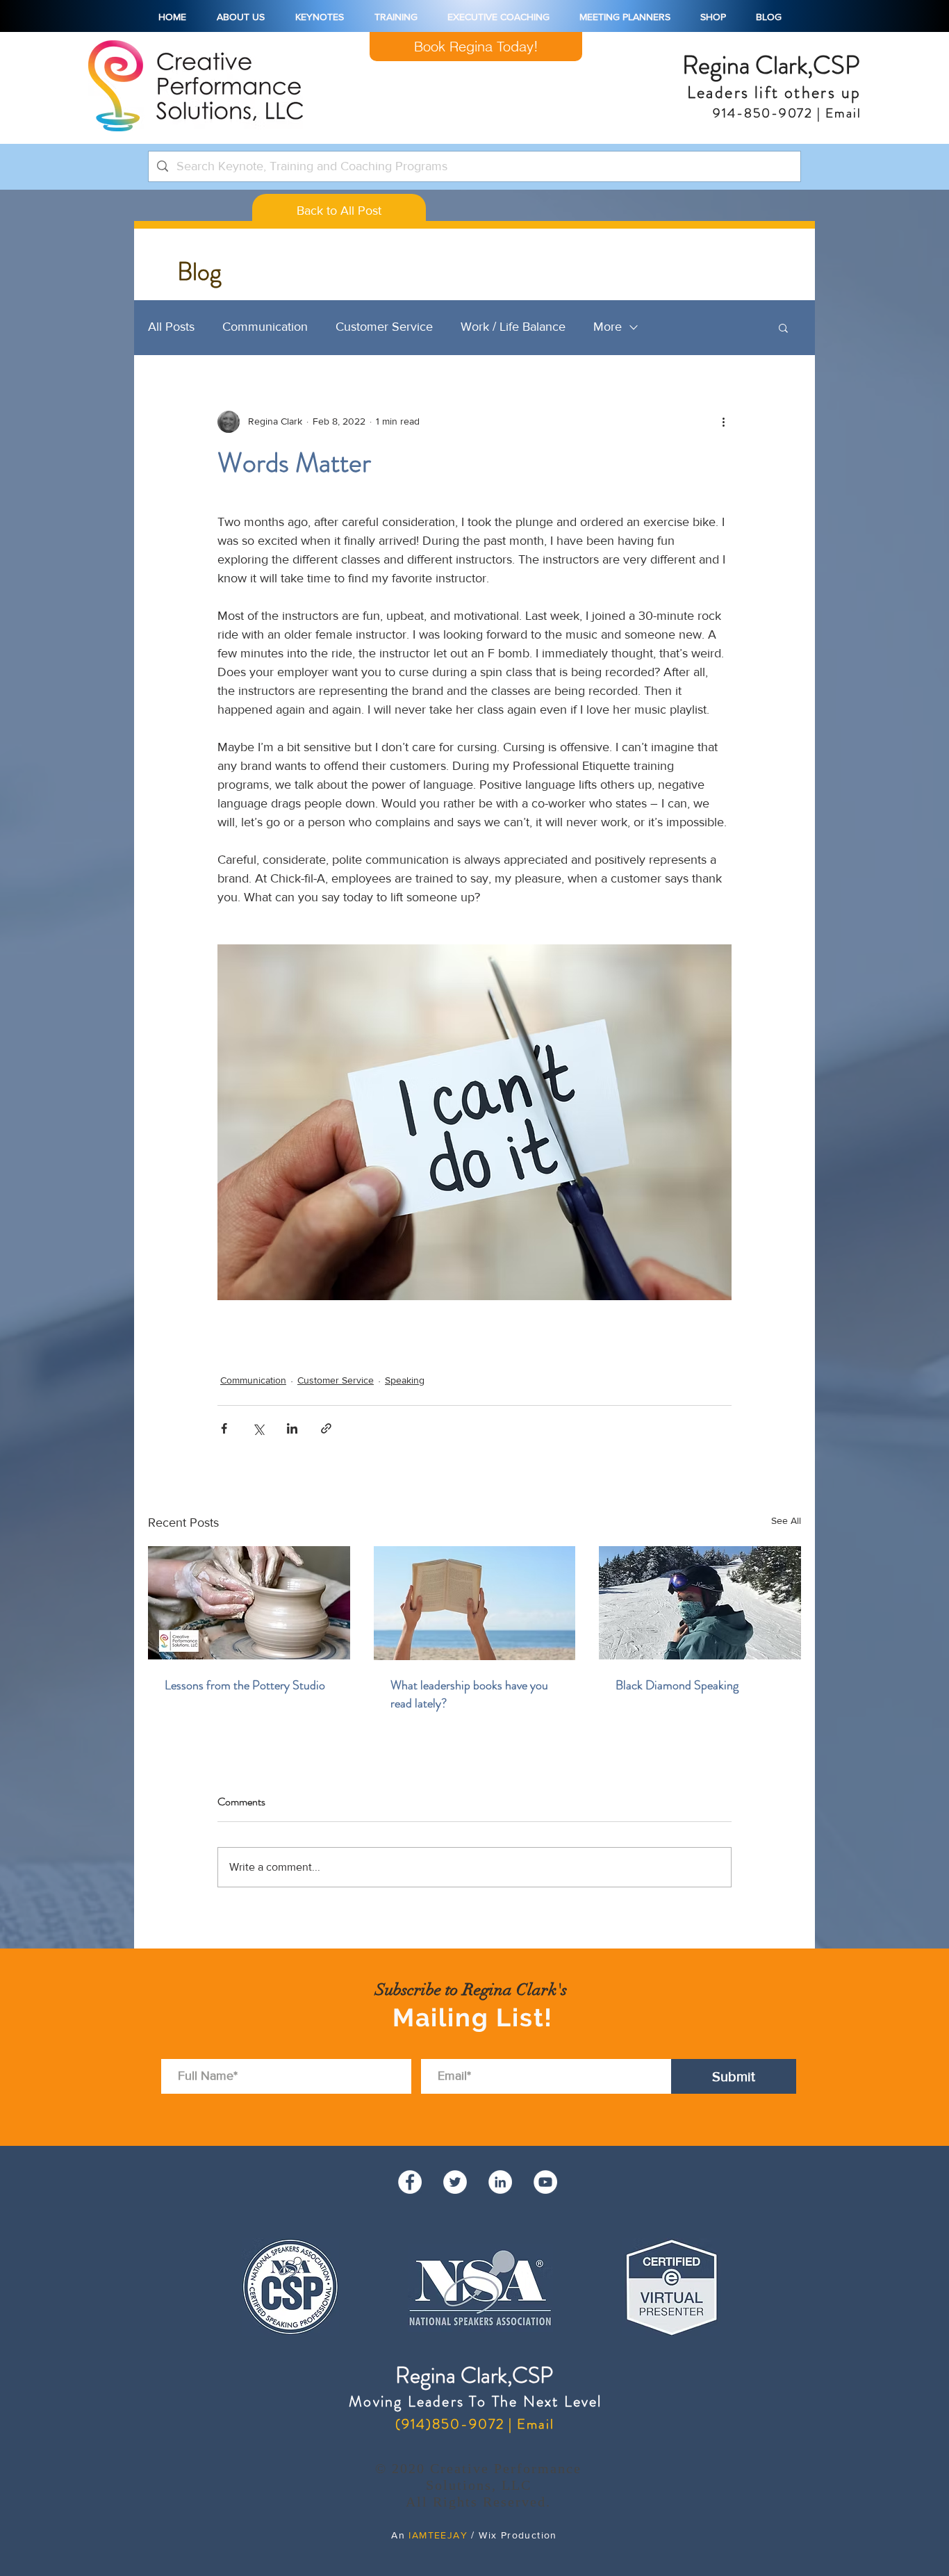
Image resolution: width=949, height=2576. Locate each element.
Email (841, 113)
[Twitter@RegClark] (455, 2182)
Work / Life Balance (513, 327)
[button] (783, 327)
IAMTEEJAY (438, 2535)
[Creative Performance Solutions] (545, 2182)
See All (786, 1520)
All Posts (171, 327)
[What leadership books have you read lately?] (475, 1603)
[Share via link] (326, 1428)
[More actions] (723, 422)
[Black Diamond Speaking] (700, 1603)
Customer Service (384, 327)
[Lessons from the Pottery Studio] (249, 1603)
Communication (265, 327)
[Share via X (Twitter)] (258, 1428)
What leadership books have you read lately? (469, 1694)
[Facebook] (410, 2182)
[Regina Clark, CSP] (500, 2182)
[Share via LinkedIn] (292, 1428)
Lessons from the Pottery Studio (245, 1685)
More (608, 327)
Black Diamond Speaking (677, 1685)
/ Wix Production (512, 2535)
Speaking (405, 1380)
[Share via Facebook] (224, 1428)
